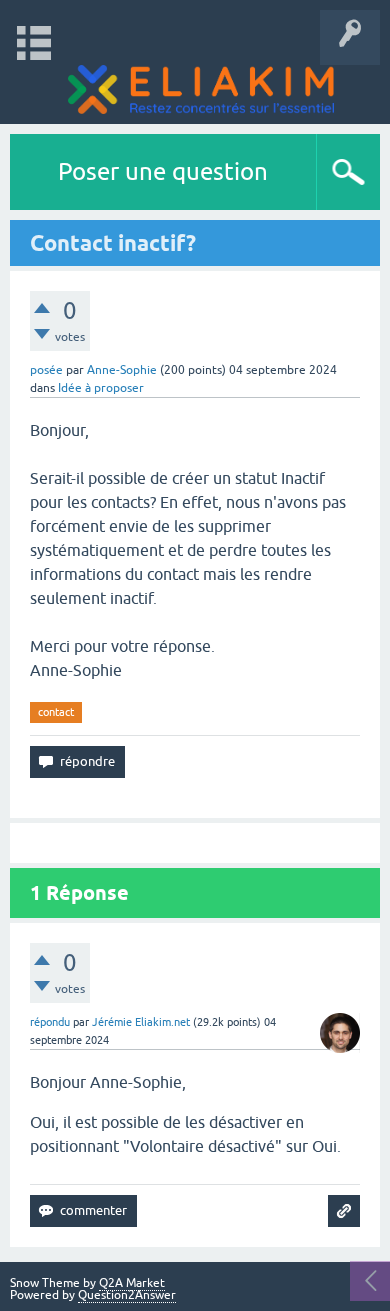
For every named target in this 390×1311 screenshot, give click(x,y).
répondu (50, 1022)
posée (46, 370)
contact (56, 712)
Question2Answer (127, 1295)
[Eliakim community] (201, 89)
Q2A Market (132, 1283)
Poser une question (163, 171)
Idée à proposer (101, 388)
